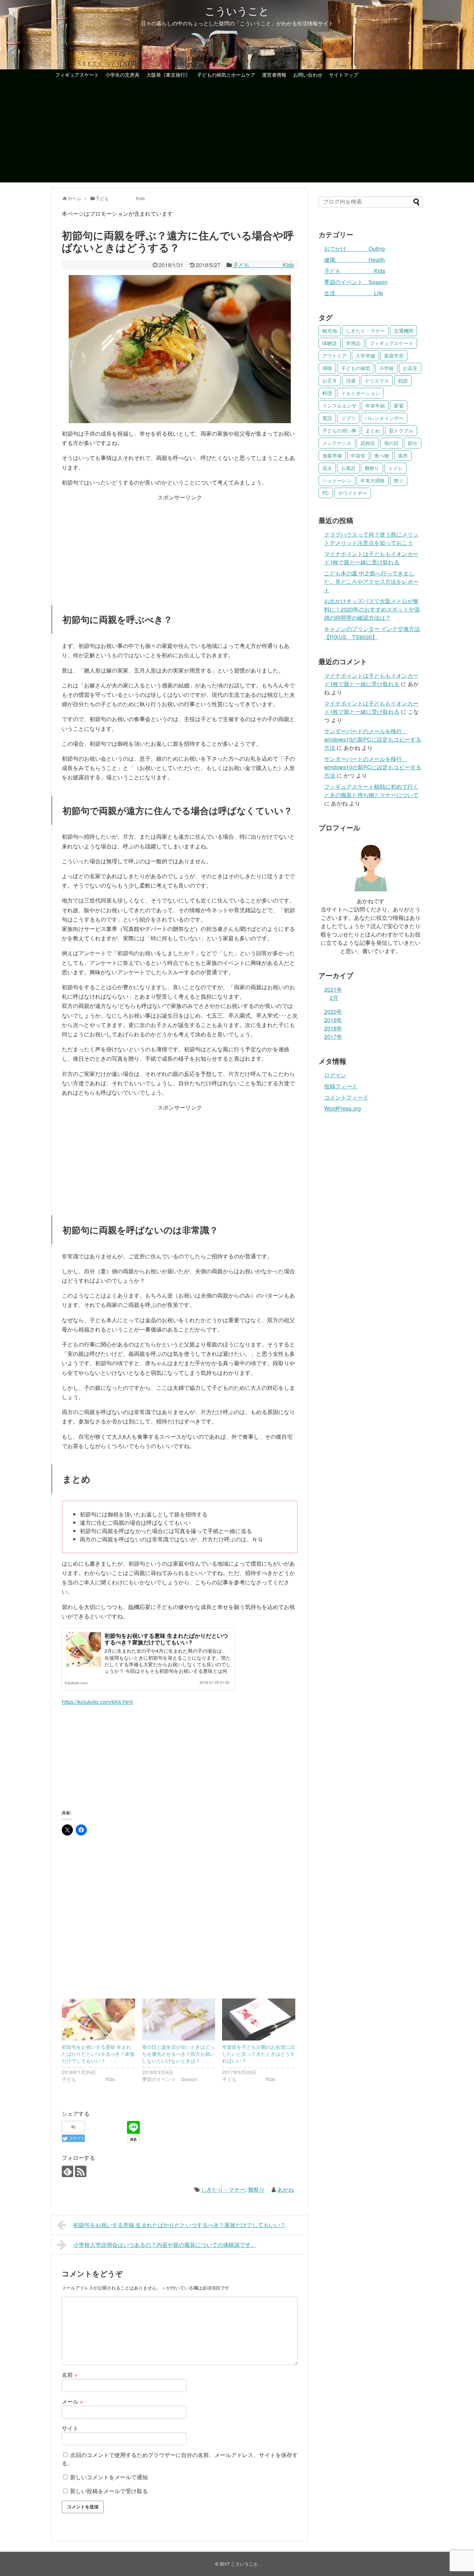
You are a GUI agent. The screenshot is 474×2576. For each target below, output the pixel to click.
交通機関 (404, 331)
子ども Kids (263, 265)
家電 (399, 405)
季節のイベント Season (356, 282)
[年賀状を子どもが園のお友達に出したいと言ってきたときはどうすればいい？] (259, 2019)
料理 (327, 393)
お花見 (410, 368)
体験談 (330, 343)
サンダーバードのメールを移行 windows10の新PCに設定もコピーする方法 (373, 739)
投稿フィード (341, 1086)
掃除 (327, 368)
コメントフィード (346, 1097)
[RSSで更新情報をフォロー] (81, 2171)
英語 (327, 418)
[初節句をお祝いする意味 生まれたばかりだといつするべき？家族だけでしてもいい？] (98, 2019)
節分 (413, 443)
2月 (334, 998)
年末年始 (375, 405)
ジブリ (348, 418)
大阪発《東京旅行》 (168, 75)
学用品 (353, 343)
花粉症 (368, 443)
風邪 (403, 455)
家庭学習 (394, 356)
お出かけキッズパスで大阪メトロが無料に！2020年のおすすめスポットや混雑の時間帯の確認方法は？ (372, 609)
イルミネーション (361, 393)
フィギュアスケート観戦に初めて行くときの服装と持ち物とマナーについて (371, 791)
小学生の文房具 (122, 75)
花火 (327, 468)
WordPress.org (342, 1108)
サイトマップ (344, 75)
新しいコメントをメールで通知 (109, 2477)
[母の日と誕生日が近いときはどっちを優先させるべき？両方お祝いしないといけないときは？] (179, 2019)
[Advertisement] (237, 134)
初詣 (403, 380)
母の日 (391, 443)
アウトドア (335, 356)
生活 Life (354, 293)
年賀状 (358, 455)
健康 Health (354, 260)
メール (72, 2401)
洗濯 (351, 380)
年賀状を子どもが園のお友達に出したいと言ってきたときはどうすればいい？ (259, 2054)
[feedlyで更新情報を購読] (67, 2171)
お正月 (330, 380)
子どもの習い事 (339, 430)
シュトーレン (337, 480)
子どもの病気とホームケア (226, 75)
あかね (286, 2189)
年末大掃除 (373, 480)
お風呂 (348, 468)
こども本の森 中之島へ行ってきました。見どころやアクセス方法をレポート (371, 581)
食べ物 (382, 455)
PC (326, 493)
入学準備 (365, 356)
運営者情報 (274, 75)
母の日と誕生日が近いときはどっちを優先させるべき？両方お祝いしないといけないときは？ (178, 2054)
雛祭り (256, 2189)
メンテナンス (337, 443)
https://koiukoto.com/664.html (97, 1702)
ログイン (335, 1075)
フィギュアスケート (77, 75)
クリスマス (377, 380)
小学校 (387, 368)
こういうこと (237, 11)
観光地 (330, 331)
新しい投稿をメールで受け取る (109, 2491)
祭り (399, 480)
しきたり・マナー (223, 2189)
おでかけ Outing (354, 249)
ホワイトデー (353, 493)
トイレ (396, 468)
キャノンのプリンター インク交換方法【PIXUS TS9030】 (372, 633)
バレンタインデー (384, 418)
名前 (70, 2375)
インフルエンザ (339, 405)
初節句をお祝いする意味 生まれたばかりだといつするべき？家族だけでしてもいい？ (166, 1639)
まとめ (373, 430)
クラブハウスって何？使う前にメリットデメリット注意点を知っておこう (371, 538)
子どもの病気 (356, 368)
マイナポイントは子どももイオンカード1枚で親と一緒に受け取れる (371, 558)
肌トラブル (401, 430)
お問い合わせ (308, 75)
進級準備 (332, 455)
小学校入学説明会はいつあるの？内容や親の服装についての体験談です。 (165, 2245)
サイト (70, 2428)
